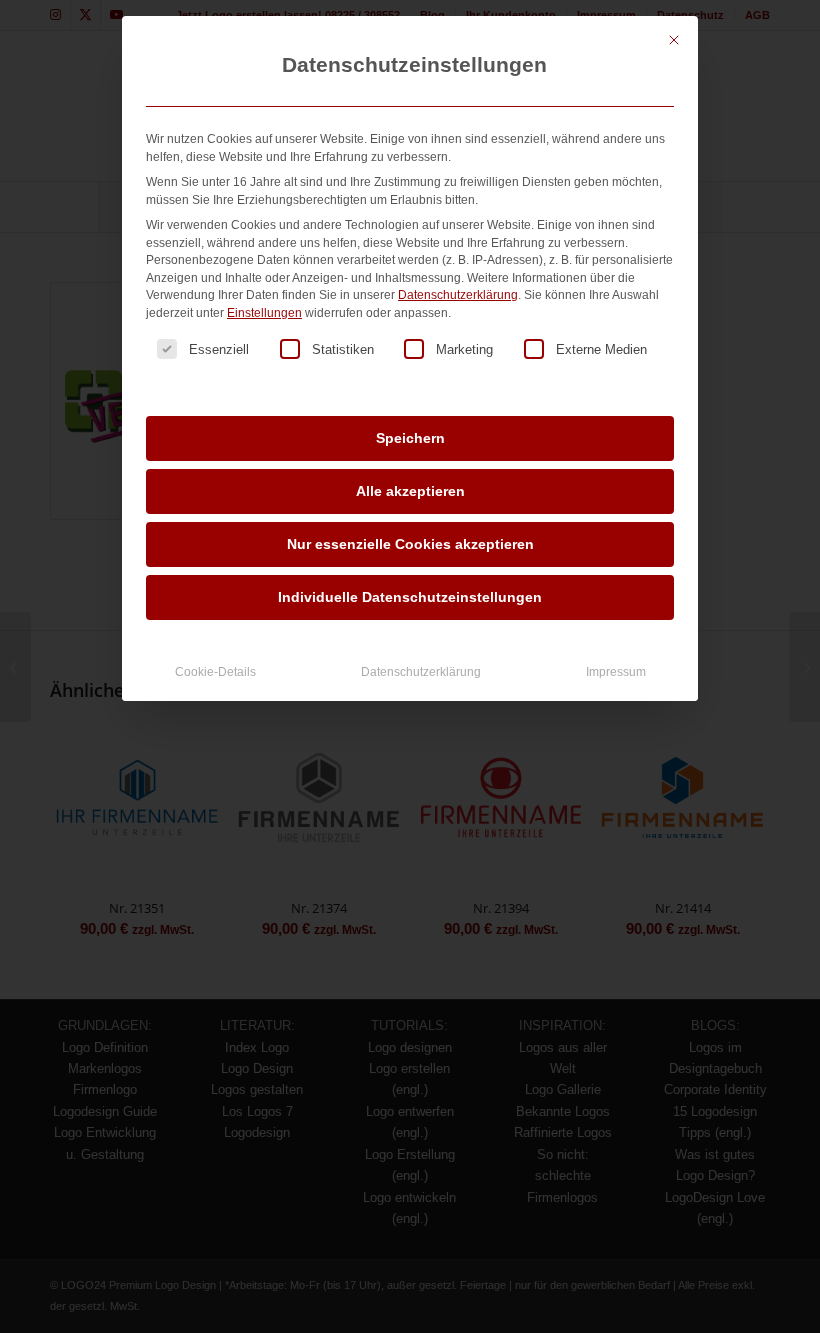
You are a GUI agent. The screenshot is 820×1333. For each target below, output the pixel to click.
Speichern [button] (410, 438)
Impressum (616, 672)
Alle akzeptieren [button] (410, 491)
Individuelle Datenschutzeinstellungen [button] (410, 597)
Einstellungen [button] (264, 313)
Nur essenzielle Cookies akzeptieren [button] (410, 544)
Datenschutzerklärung (458, 295)
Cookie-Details (215, 672)
